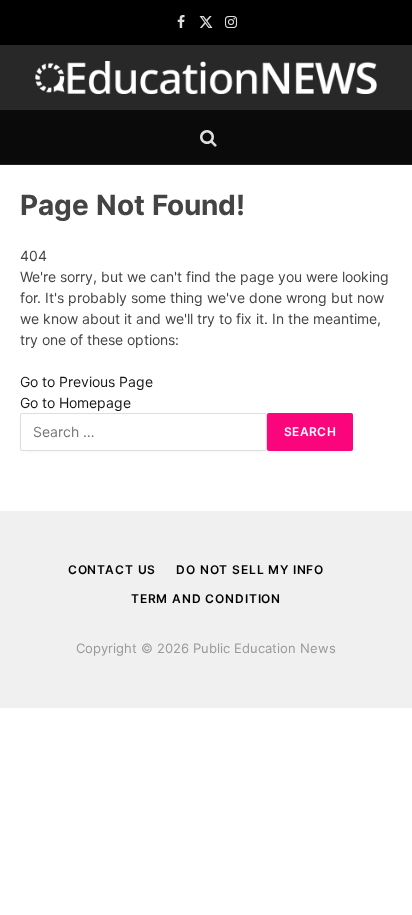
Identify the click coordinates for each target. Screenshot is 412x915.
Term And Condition (206, 598)
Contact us (112, 569)
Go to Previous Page (86, 381)
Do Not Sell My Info (250, 569)
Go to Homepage (75, 402)
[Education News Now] (206, 77)
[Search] (206, 137)
